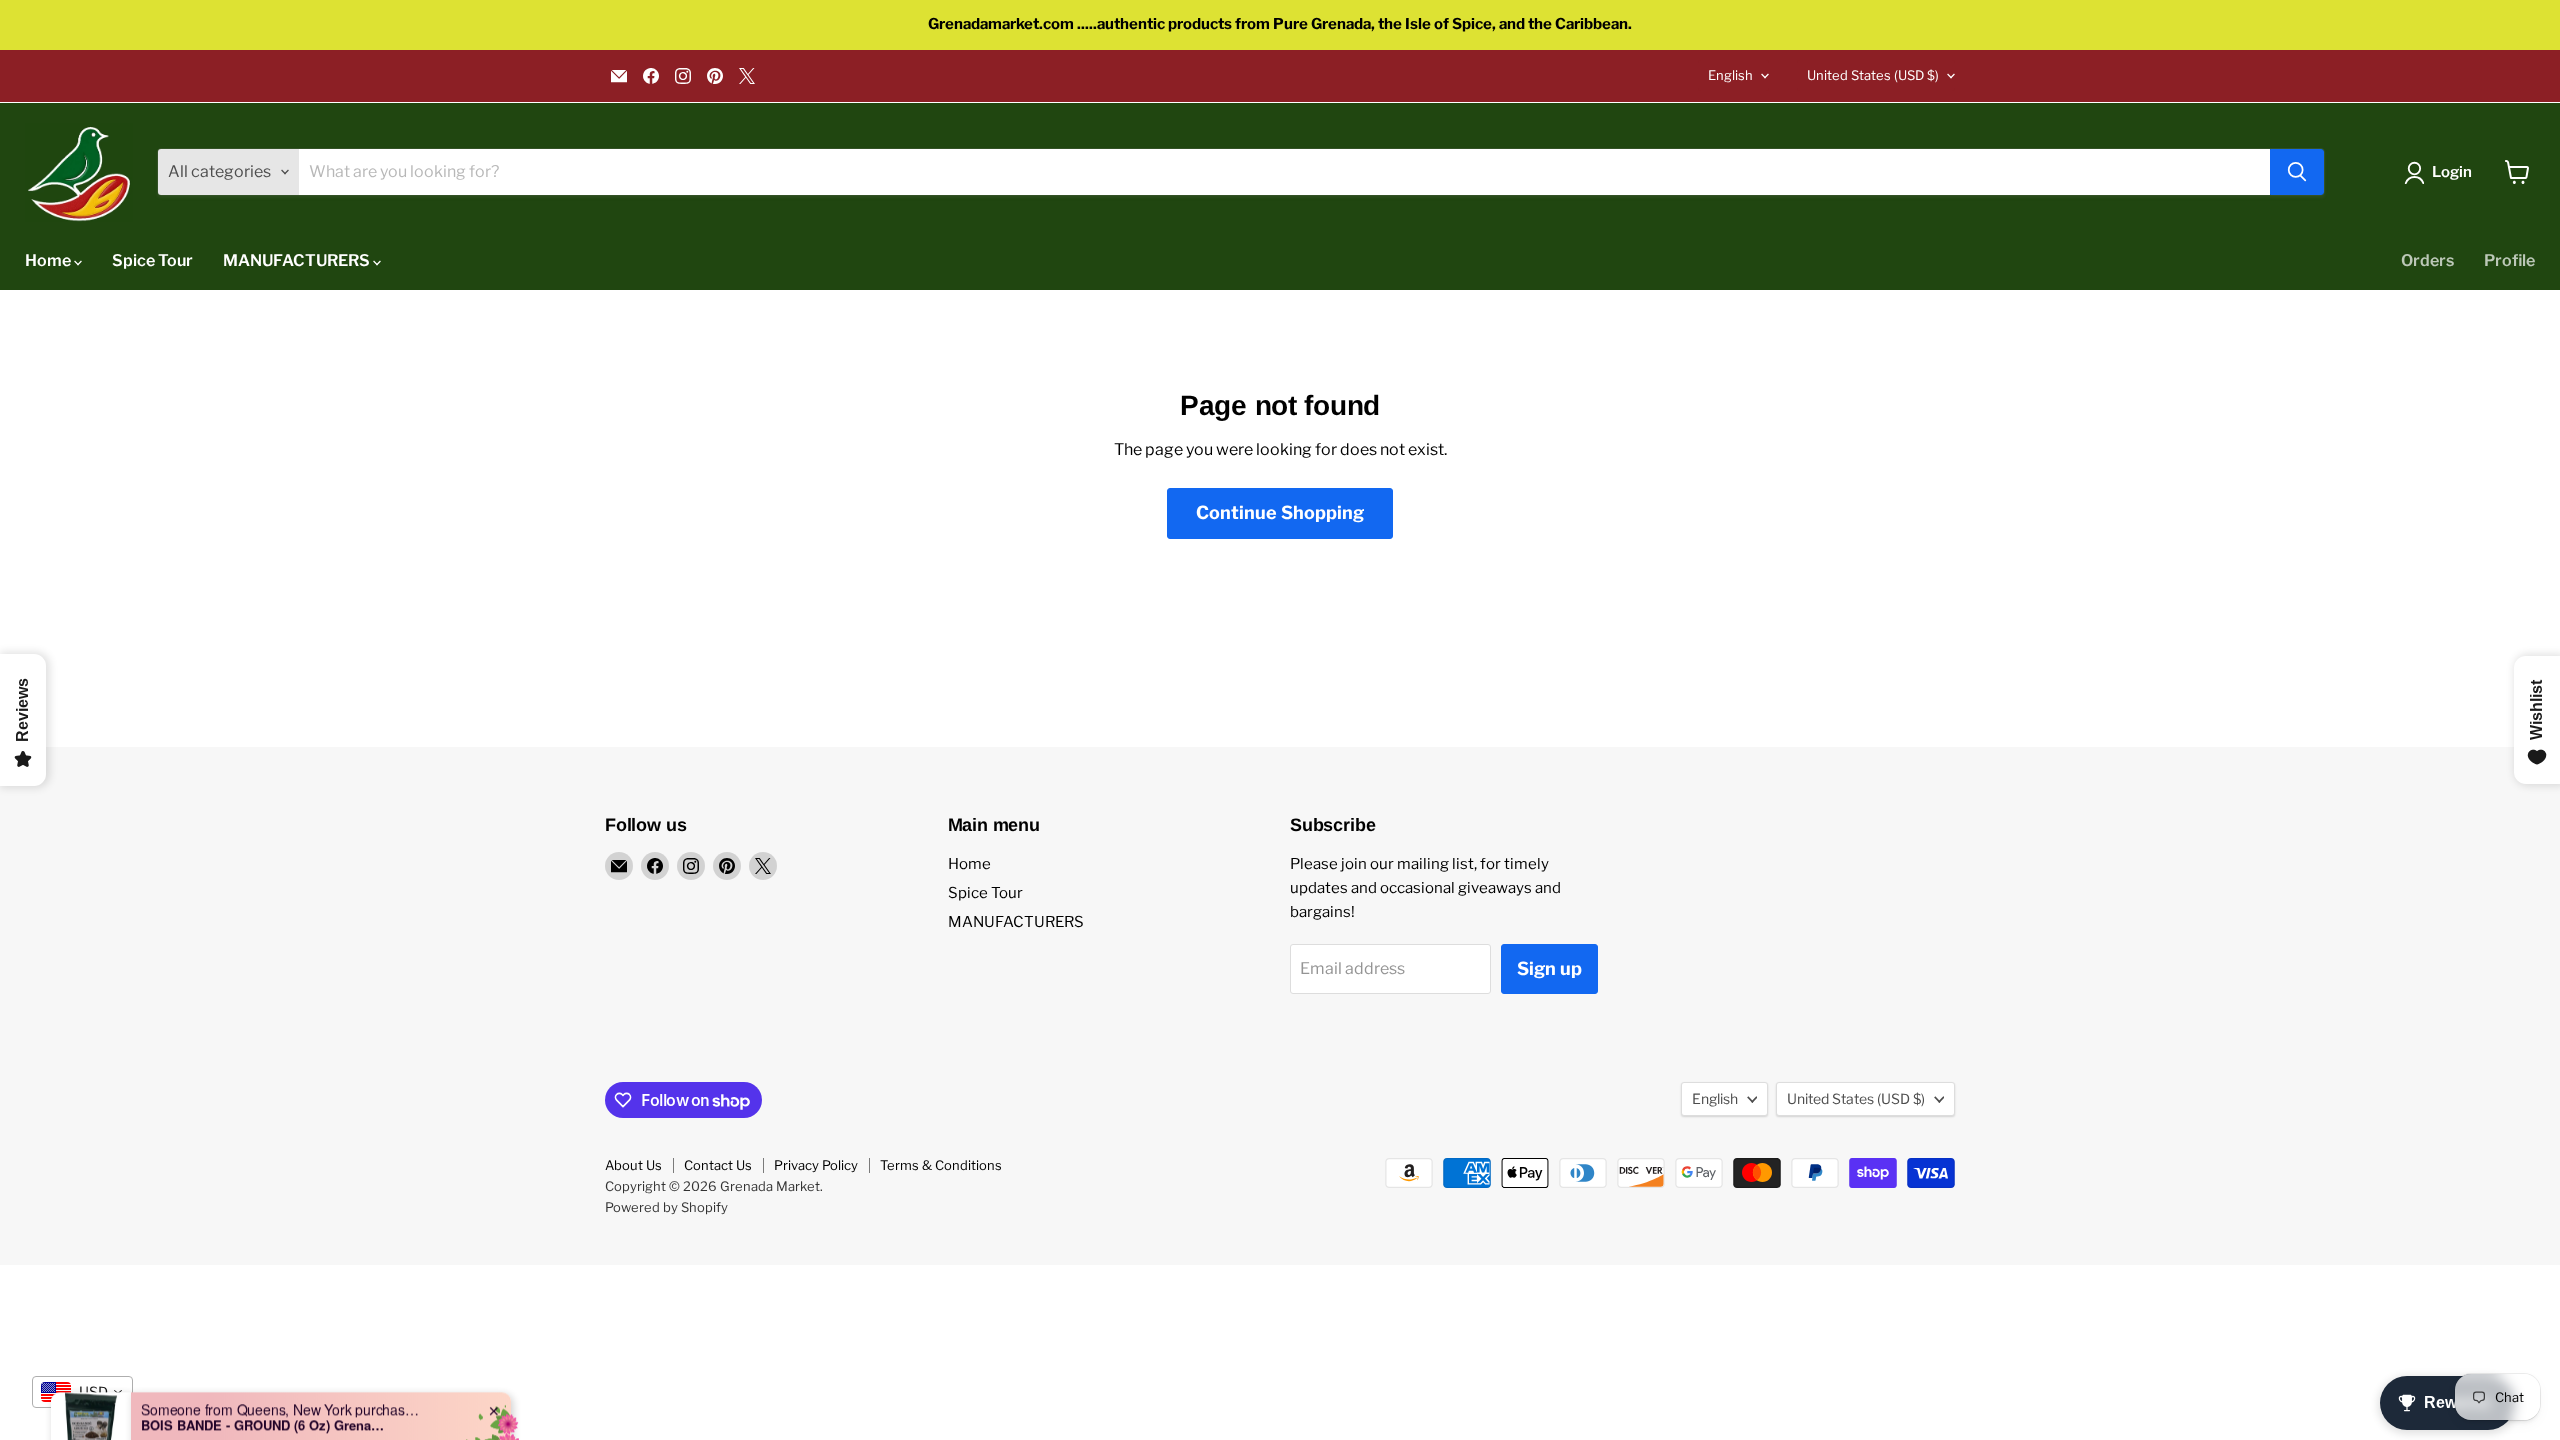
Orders (2427, 260)
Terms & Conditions (941, 1165)
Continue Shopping (1280, 512)
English (1730, 75)
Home (49, 260)
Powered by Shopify (666, 1207)
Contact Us (718, 1165)
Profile (2509, 260)
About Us (633, 1165)
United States (1873, 75)
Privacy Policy (816, 1165)
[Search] (2297, 172)
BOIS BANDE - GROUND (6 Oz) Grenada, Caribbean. (266, 1373)
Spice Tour (152, 260)
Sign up (1549, 968)
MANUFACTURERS (298, 260)
